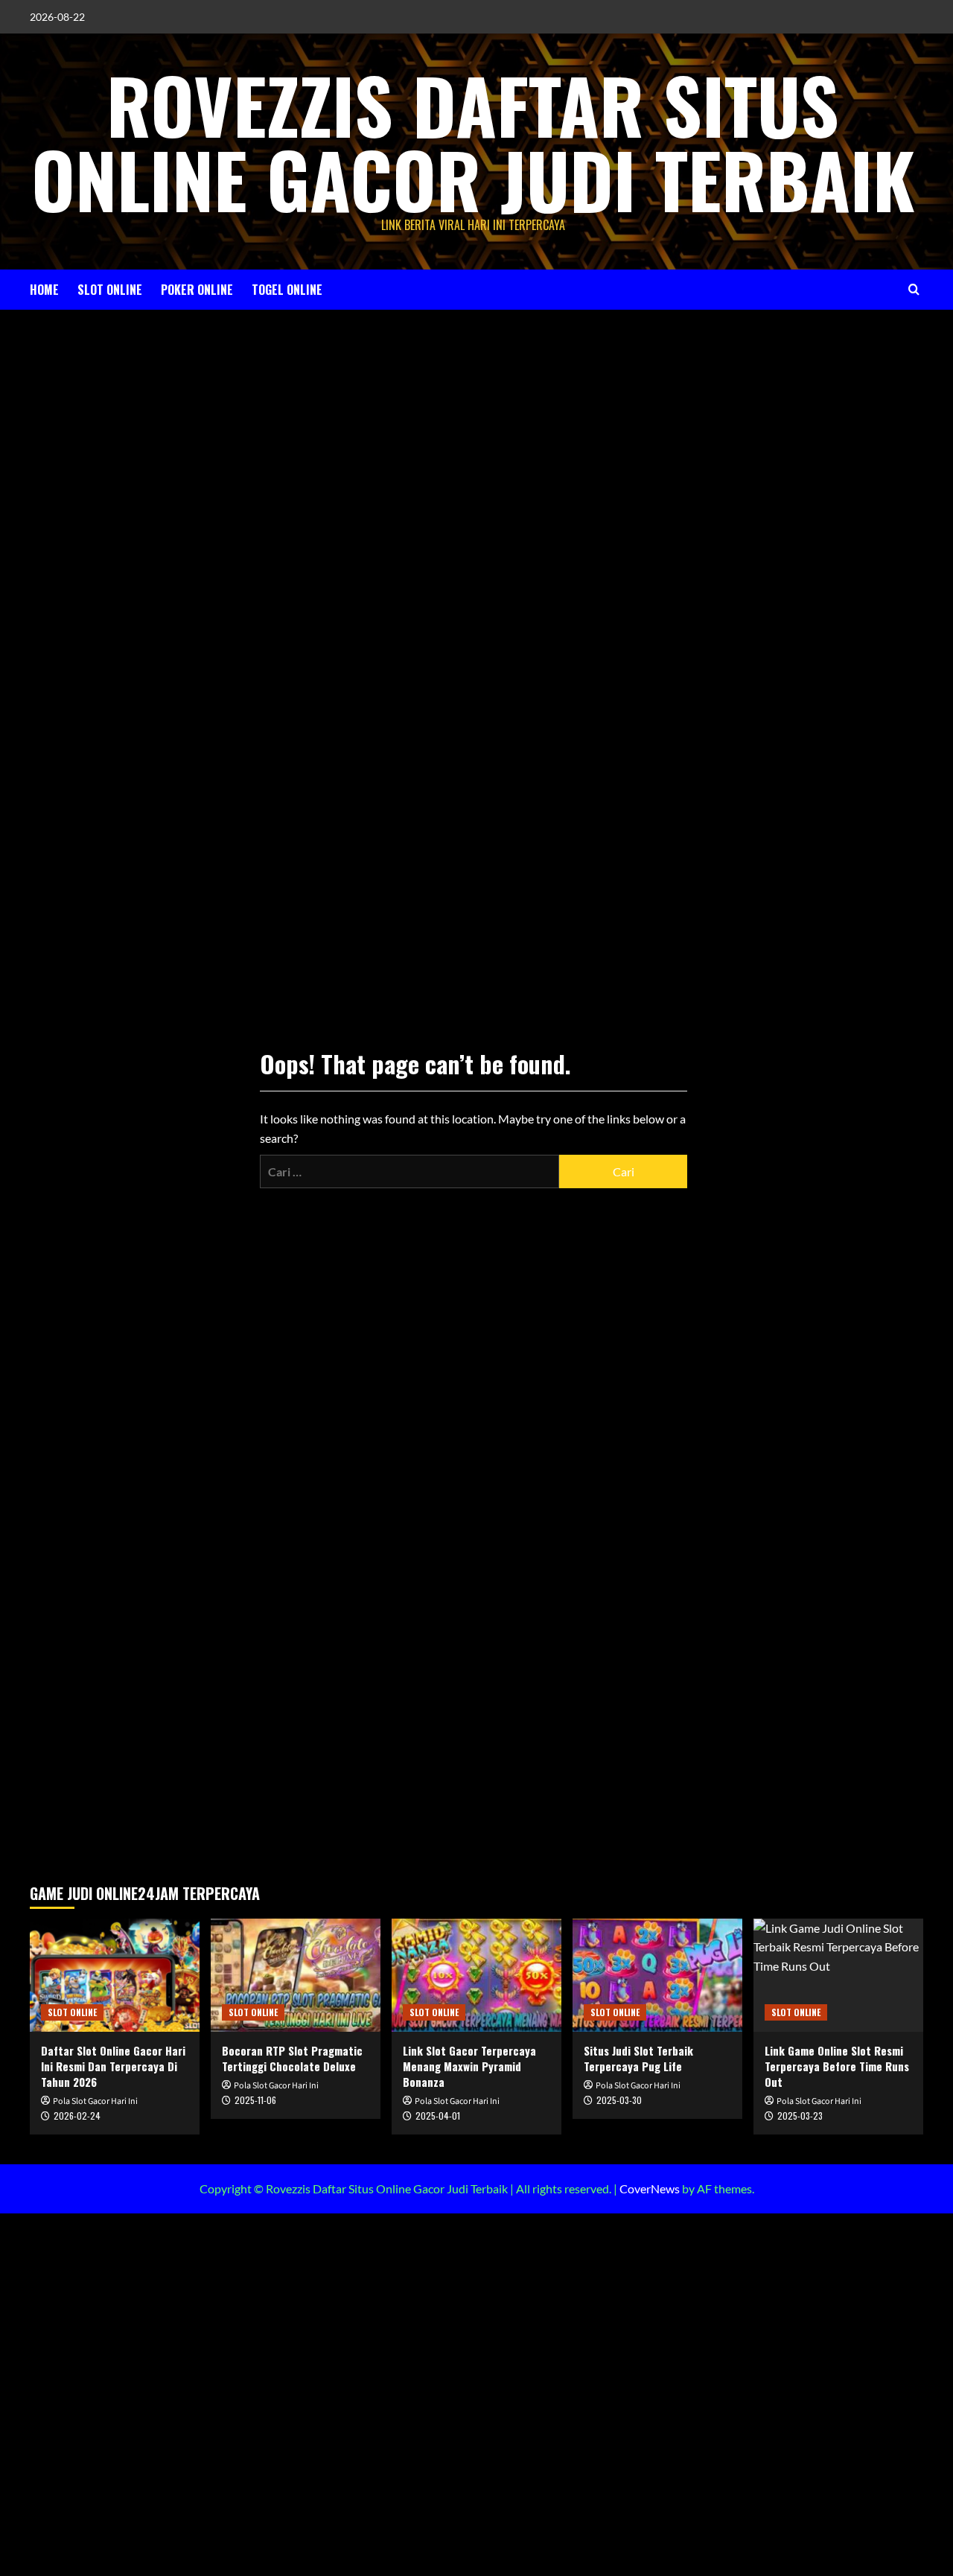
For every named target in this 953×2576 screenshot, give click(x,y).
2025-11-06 (255, 2100)
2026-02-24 (77, 2116)
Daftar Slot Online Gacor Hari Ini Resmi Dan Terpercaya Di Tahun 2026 (113, 2066)
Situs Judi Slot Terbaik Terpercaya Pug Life (638, 2058)
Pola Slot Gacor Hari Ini (95, 2101)
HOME (44, 290)
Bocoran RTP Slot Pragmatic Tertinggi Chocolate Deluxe (292, 2058)
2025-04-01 (438, 2116)
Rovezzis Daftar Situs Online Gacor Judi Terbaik (473, 141)
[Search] (914, 289)
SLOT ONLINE (110, 290)
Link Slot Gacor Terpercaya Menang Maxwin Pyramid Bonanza (469, 2066)
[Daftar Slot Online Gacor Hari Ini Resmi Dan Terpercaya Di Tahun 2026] (115, 1975)
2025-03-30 (619, 2100)
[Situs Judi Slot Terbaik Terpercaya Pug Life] (657, 1975)
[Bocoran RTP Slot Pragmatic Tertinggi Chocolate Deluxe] (296, 1975)
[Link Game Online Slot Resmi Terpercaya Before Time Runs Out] (838, 1975)
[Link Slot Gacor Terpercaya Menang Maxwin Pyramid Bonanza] (476, 1975)
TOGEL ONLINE (287, 290)
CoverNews (650, 2188)
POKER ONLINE (197, 290)
